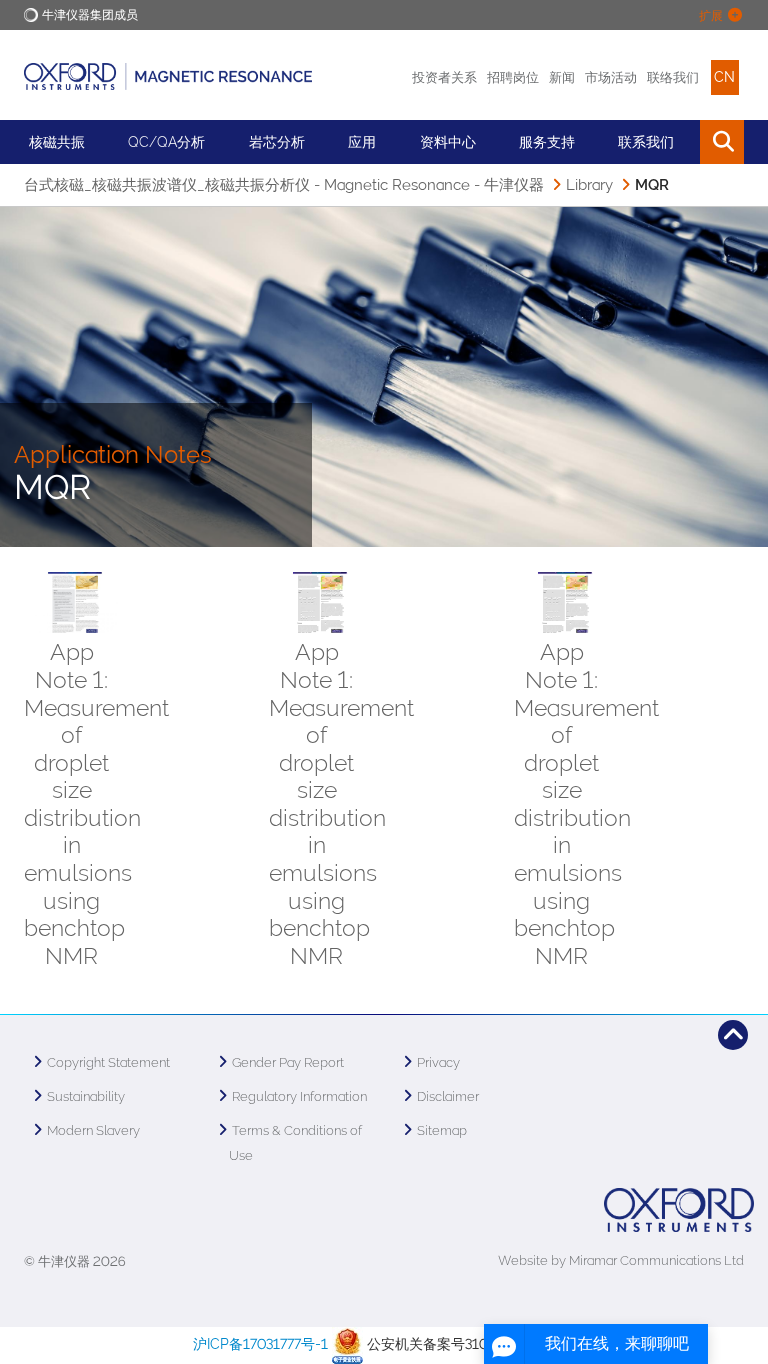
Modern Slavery (93, 1130)
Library (589, 185)
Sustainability (86, 1096)
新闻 (562, 77)
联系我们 (646, 142)
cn (724, 77)
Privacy (438, 1062)
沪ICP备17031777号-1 (260, 1344)
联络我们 (673, 77)
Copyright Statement (108, 1062)
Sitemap (442, 1130)
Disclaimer (448, 1096)
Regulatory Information (299, 1096)
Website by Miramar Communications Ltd (621, 1260)
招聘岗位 (513, 77)
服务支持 (547, 142)
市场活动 (611, 77)
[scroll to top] (733, 1035)
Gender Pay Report (288, 1062)
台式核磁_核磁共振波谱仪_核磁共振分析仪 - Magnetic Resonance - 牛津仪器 (284, 185)
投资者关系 (444, 77)
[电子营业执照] (347, 1344)
